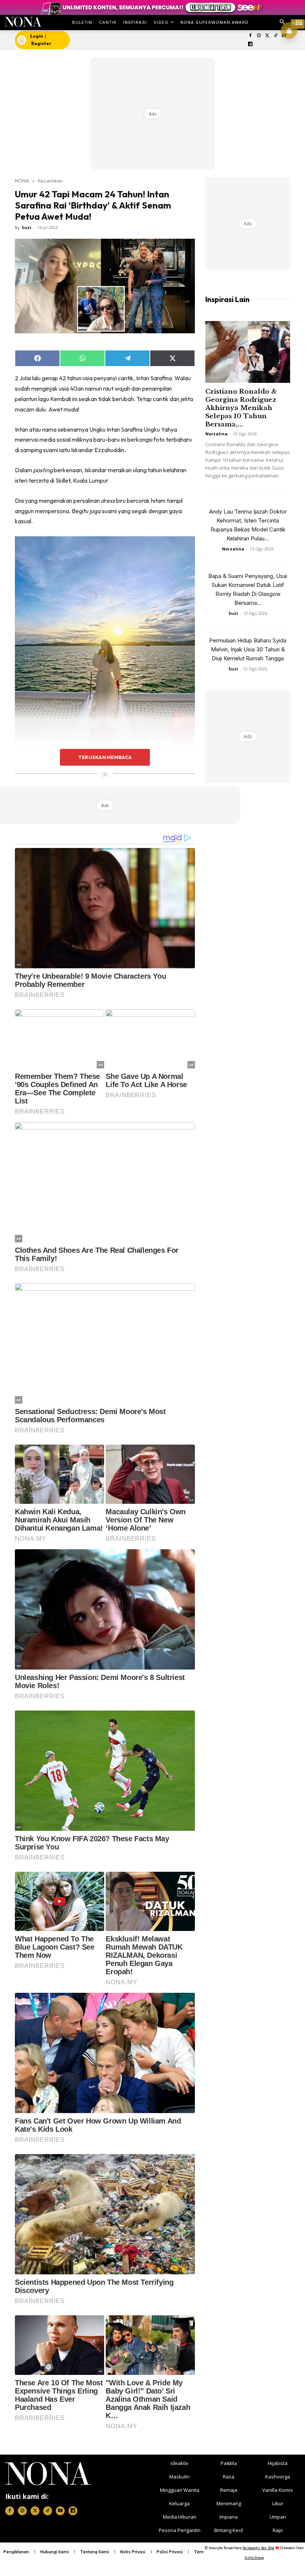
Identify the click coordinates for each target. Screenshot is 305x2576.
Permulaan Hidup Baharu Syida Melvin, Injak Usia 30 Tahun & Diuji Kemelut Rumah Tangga (248, 649)
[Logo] (23, 22)
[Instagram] (259, 36)
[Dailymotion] (251, 45)
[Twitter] (267, 36)
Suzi (26, 227)
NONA (22, 181)
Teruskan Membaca (105, 757)
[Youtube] (60, 2511)
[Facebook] (251, 36)
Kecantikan (50, 181)
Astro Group (254, 2558)
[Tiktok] (276, 36)
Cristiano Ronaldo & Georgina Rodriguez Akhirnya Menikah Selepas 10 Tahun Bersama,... (241, 408)
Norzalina (216, 434)
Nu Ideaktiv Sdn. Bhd (258, 2548)
